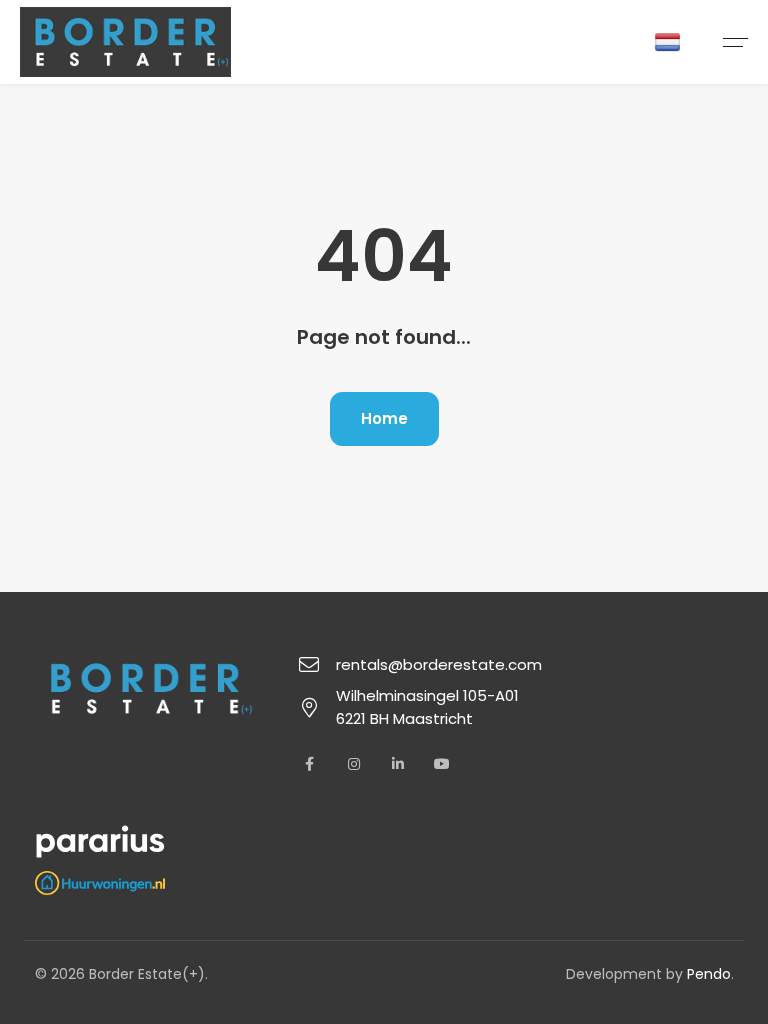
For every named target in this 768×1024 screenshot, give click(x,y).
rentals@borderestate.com (439, 664)
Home (384, 418)
